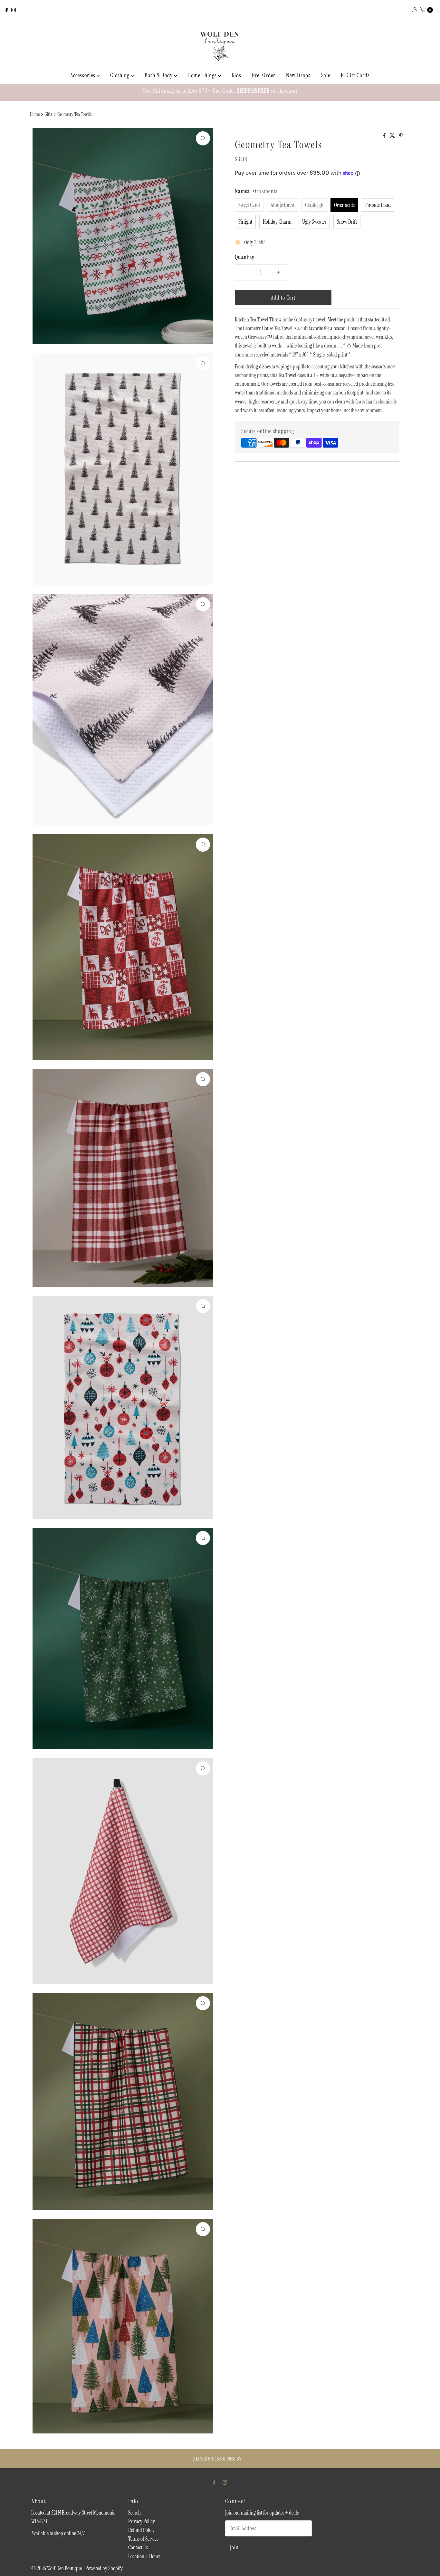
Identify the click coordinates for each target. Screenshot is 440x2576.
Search (134, 2513)
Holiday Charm (277, 222)
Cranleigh (314, 205)
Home (35, 114)
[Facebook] (7, 10)
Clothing (120, 75)
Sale (326, 75)
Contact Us (138, 2547)
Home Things (203, 75)
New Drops (298, 75)
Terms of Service (143, 2539)
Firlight (245, 222)
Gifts (48, 114)
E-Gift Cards (355, 75)
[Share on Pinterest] (401, 136)
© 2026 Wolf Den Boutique (57, 2568)
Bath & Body (159, 75)
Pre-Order (264, 75)
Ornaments (344, 205)
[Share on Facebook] (385, 136)
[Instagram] (14, 10)
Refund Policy (141, 2530)
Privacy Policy (142, 2521)
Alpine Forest (282, 205)
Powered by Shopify (104, 2568)
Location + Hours (144, 2556)
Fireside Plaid (378, 205)
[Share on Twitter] (393, 136)
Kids (236, 75)
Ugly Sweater (314, 222)
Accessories (83, 75)
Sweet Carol (249, 205)
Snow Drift (347, 222)
